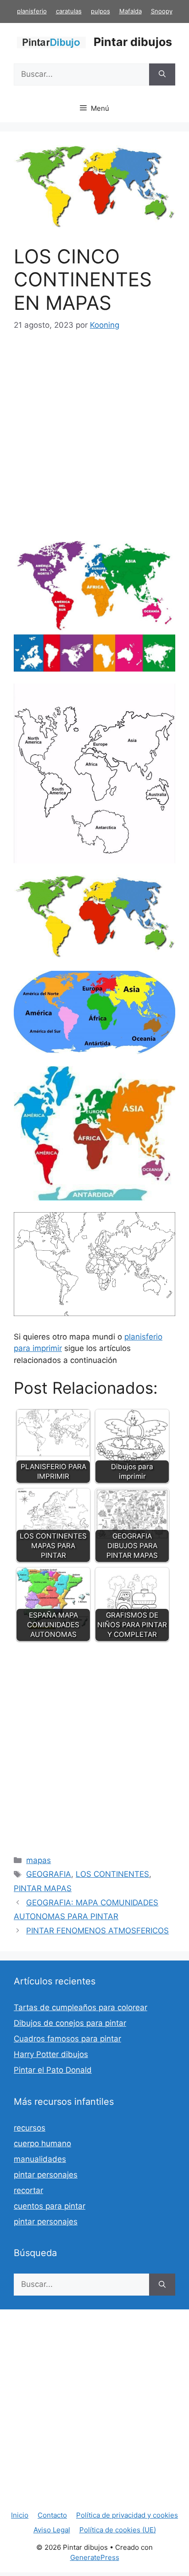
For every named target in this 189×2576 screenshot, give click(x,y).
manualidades (40, 2159)
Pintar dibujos (133, 42)
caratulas (69, 11)
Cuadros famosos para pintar (67, 2039)
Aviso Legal (52, 2530)
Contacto (52, 2515)
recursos (30, 2128)
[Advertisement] (94, 443)
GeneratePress (95, 2557)
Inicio (20, 2515)
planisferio (32, 11)
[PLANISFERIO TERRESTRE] (94, 1313)
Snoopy (162, 11)
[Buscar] (162, 74)
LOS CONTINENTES (112, 1874)
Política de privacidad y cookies (127, 2515)
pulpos (100, 11)
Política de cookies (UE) (118, 2530)
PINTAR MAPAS (43, 1888)
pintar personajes (46, 2175)
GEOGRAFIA (49, 1874)
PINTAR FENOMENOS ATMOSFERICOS (97, 1931)
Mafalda (131, 11)
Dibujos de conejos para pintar (70, 2023)
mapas (39, 1860)
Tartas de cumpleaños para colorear (81, 2007)
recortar (28, 2190)
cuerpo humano (42, 2143)
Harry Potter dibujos (51, 2054)
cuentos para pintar (50, 2206)
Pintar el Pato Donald (53, 2070)
